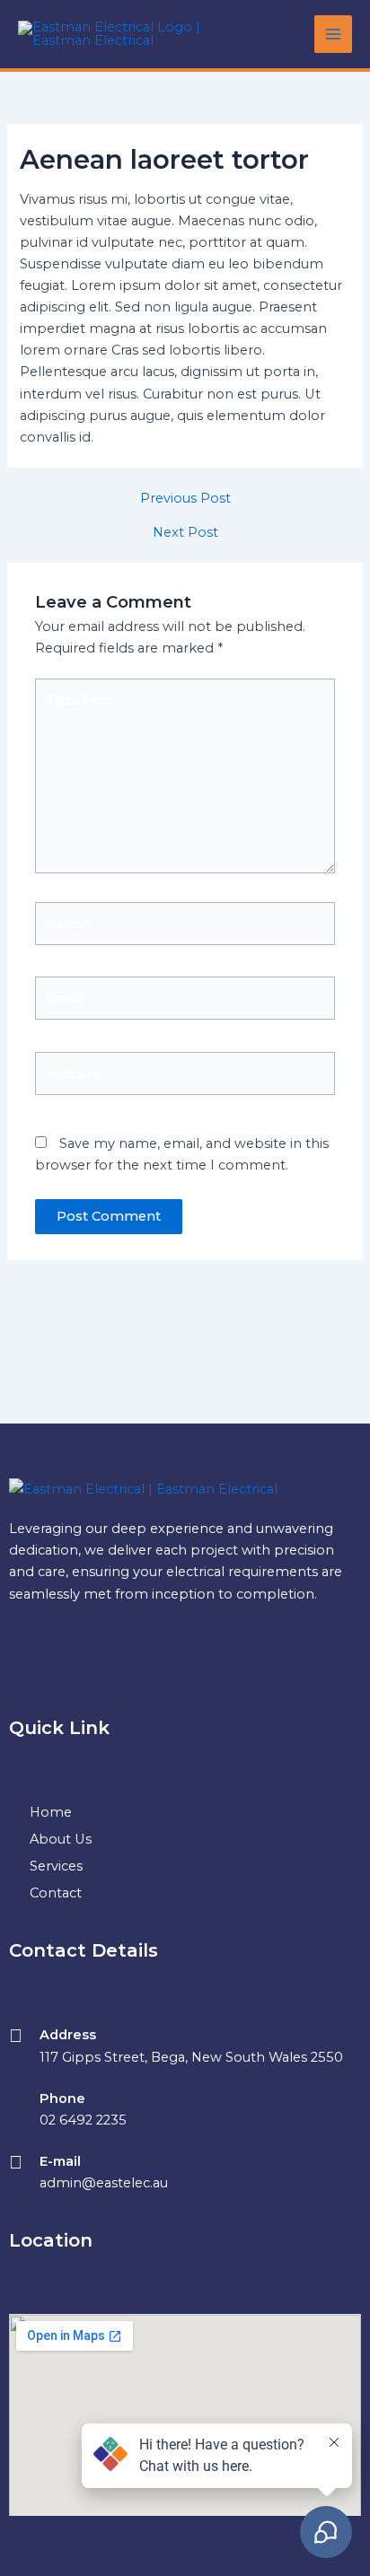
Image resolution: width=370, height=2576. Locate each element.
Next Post (185, 533)
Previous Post (185, 499)
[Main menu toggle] (333, 34)
